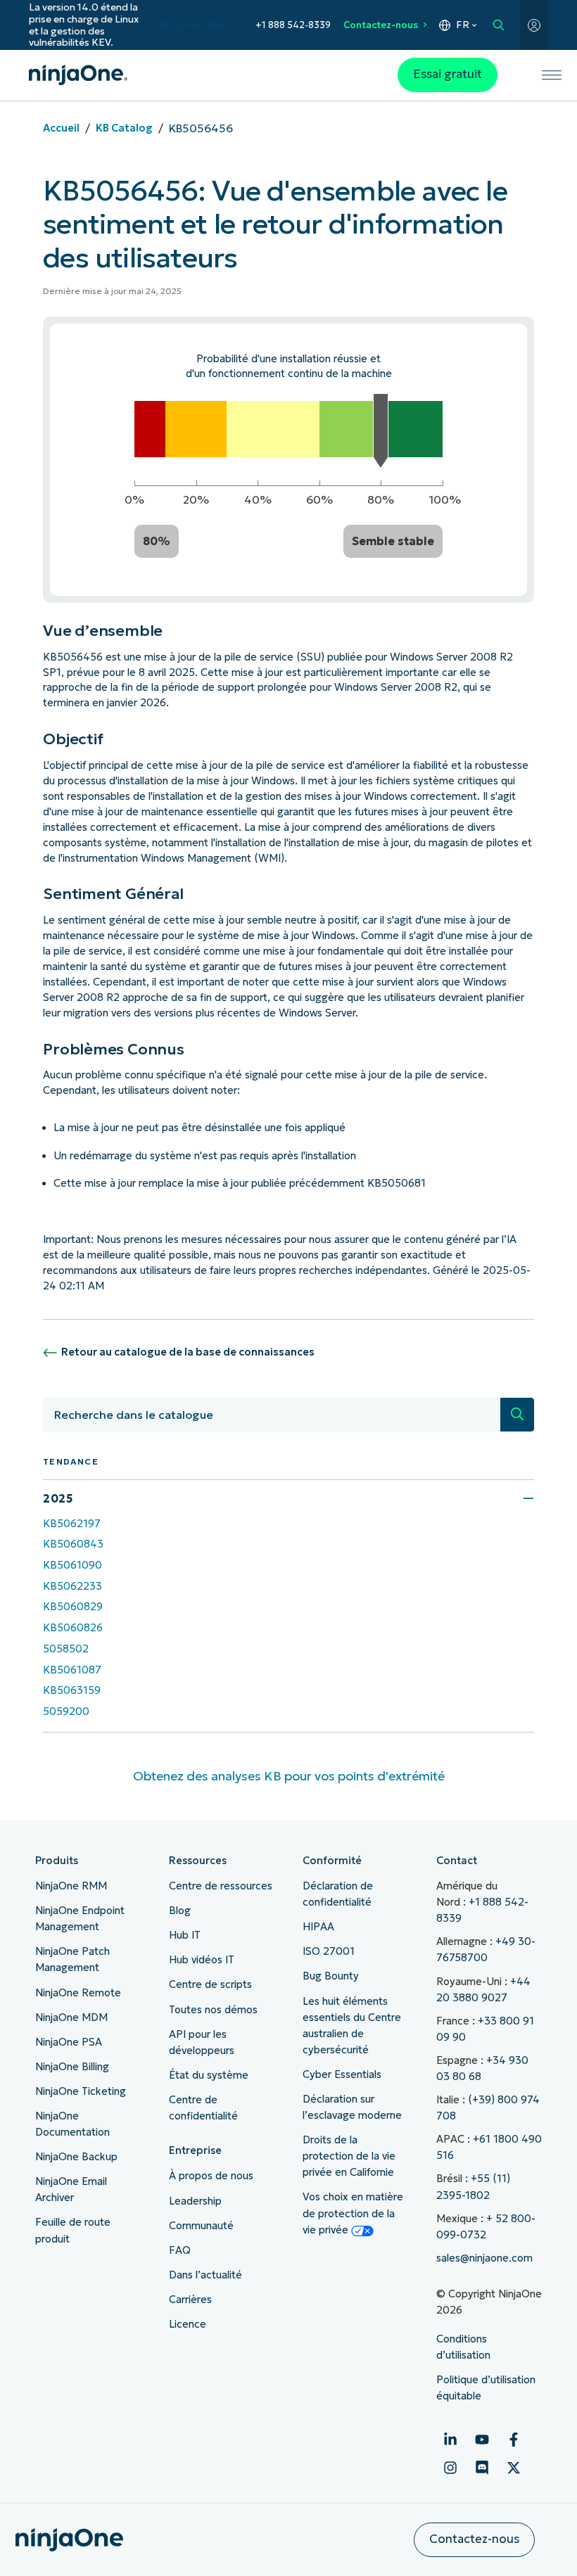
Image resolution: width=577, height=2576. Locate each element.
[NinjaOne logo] (78, 75)
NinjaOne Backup (76, 2157)
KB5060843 (73, 1544)
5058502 (66, 1649)
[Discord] (482, 2468)
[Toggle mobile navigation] (552, 75)
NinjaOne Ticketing (81, 2091)
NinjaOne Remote (78, 1993)
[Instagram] (450, 2468)
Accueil (61, 128)
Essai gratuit (448, 74)
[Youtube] (482, 2440)
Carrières (190, 2300)
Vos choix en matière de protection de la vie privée (353, 2213)
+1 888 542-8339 (293, 25)
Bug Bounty (331, 1976)
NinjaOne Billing (72, 2067)
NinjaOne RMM (71, 1886)
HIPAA (318, 1927)
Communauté (201, 2226)
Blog (180, 1911)
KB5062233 (72, 1586)
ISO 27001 (329, 1951)
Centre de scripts (210, 1984)
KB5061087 (72, 1670)
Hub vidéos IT (202, 1960)
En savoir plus (194, 25)
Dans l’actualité (205, 2275)
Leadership (195, 2201)
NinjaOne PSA (69, 2042)
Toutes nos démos (213, 2010)
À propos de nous (211, 2176)
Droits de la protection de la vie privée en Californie (349, 2156)
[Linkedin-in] (450, 2440)
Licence (188, 2324)
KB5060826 (73, 1628)
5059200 (66, 1711)
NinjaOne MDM (71, 2017)
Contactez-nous (381, 25)
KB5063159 (72, 1690)
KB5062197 (72, 1524)
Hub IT (185, 1935)
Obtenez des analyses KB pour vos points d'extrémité (289, 1776)
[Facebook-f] (514, 2440)
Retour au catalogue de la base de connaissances (188, 1352)
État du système (209, 2075)
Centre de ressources (221, 1886)
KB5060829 (73, 1607)
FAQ (180, 2250)
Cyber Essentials (342, 2074)
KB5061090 (72, 1565)
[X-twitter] (514, 2468)
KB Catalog (124, 128)
